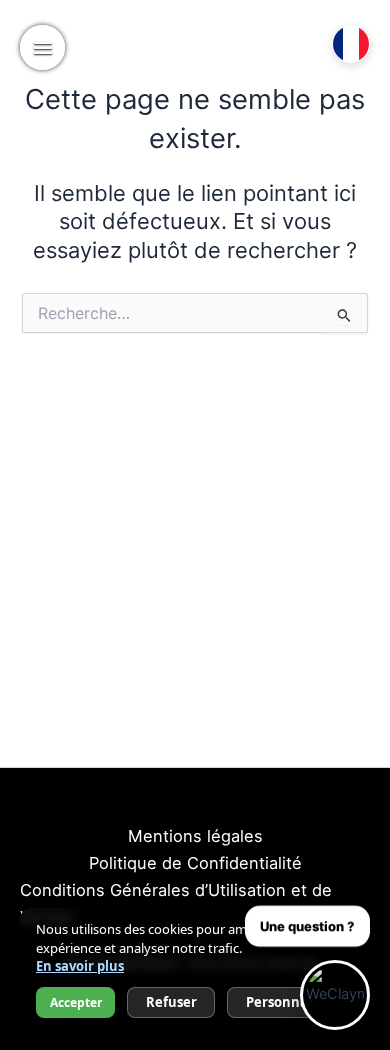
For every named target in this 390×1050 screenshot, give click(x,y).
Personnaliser (291, 1002)
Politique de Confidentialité (195, 863)
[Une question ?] (335, 995)
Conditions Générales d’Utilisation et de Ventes (176, 903)
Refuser (171, 1002)
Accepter (76, 1002)
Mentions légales (195, 836)
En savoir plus (80, 966)
